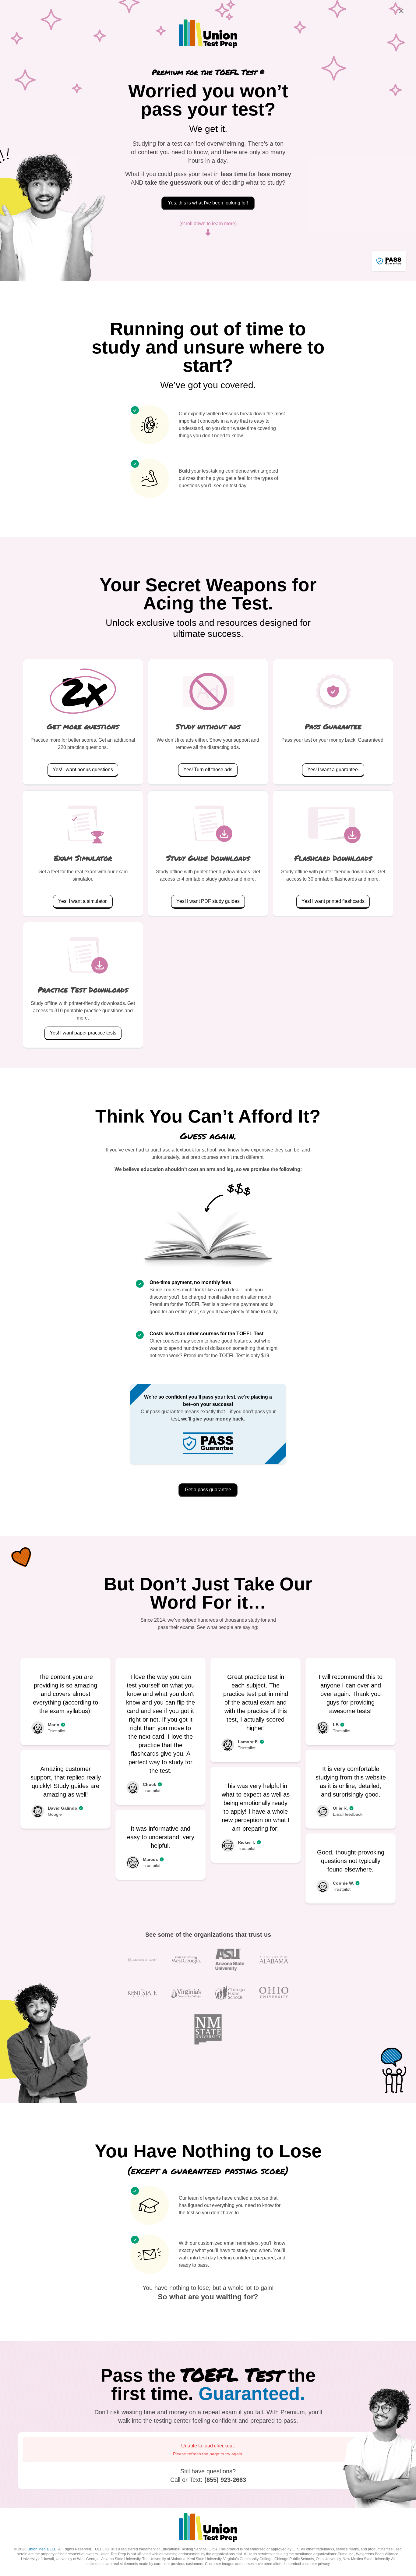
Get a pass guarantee (208, 1490)
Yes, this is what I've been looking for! (208, 203)
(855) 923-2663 (225, 2480)
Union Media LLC (42, 2549)
